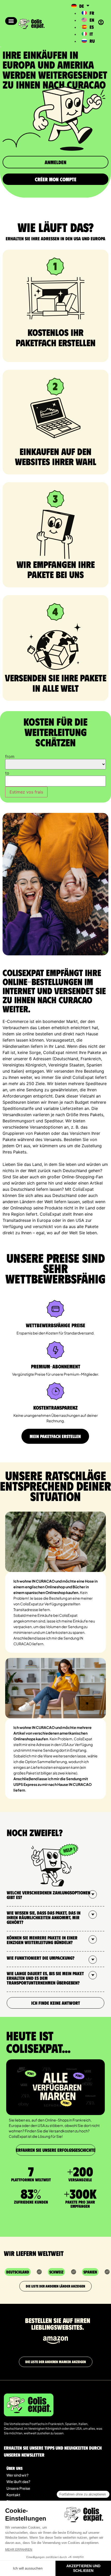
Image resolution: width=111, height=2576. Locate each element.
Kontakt (13, 2495)
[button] (11, 21)
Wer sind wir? (17, 2475)
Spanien (90, 2272)
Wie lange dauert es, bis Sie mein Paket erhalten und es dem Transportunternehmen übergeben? (45, 1978)
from (10, 756)
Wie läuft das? (18, 2481)
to (7, 773)
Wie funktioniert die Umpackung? (41, 1958)
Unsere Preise (18, 2488)
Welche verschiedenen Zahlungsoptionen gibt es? (49, 1895)
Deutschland (18, 2272)
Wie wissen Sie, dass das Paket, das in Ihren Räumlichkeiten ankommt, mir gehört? (44, 1917)
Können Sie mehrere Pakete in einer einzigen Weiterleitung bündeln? (42, 1940)
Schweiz (56, 2272)
